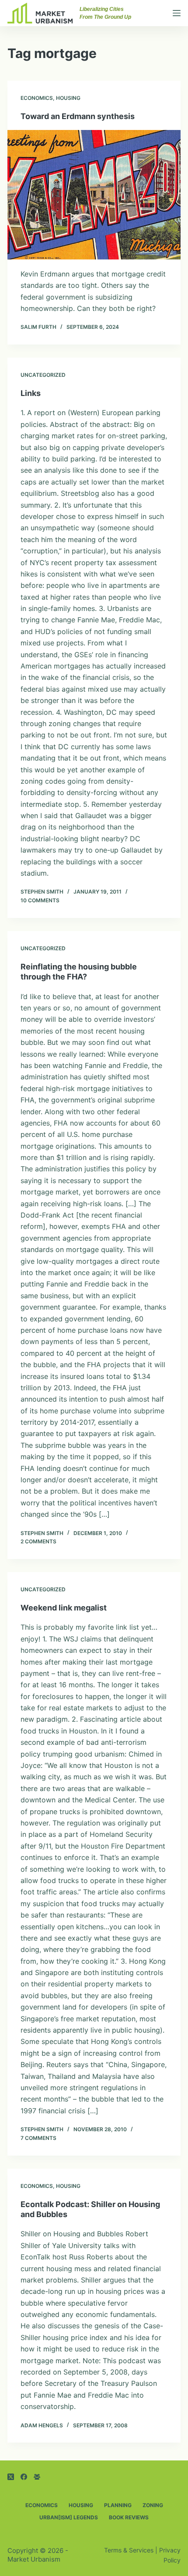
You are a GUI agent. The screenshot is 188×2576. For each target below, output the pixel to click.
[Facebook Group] (37, 2477)
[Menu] (177, 13)
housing (68, 98)
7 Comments (38, 2138)
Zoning (153, 2505)
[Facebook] (24, 2477)
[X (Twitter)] (11, 2477)
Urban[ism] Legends (69, 2517)
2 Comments (38, 1541)
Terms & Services (129, 2550)
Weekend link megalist (64, 1608)
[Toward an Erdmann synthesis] (94, 195)
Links (31, 393)
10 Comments (40, 900)
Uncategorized (43, 375)
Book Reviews (129, 2517)
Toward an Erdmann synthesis (78, 116)
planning (118, 2505)
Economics (37, 98)
